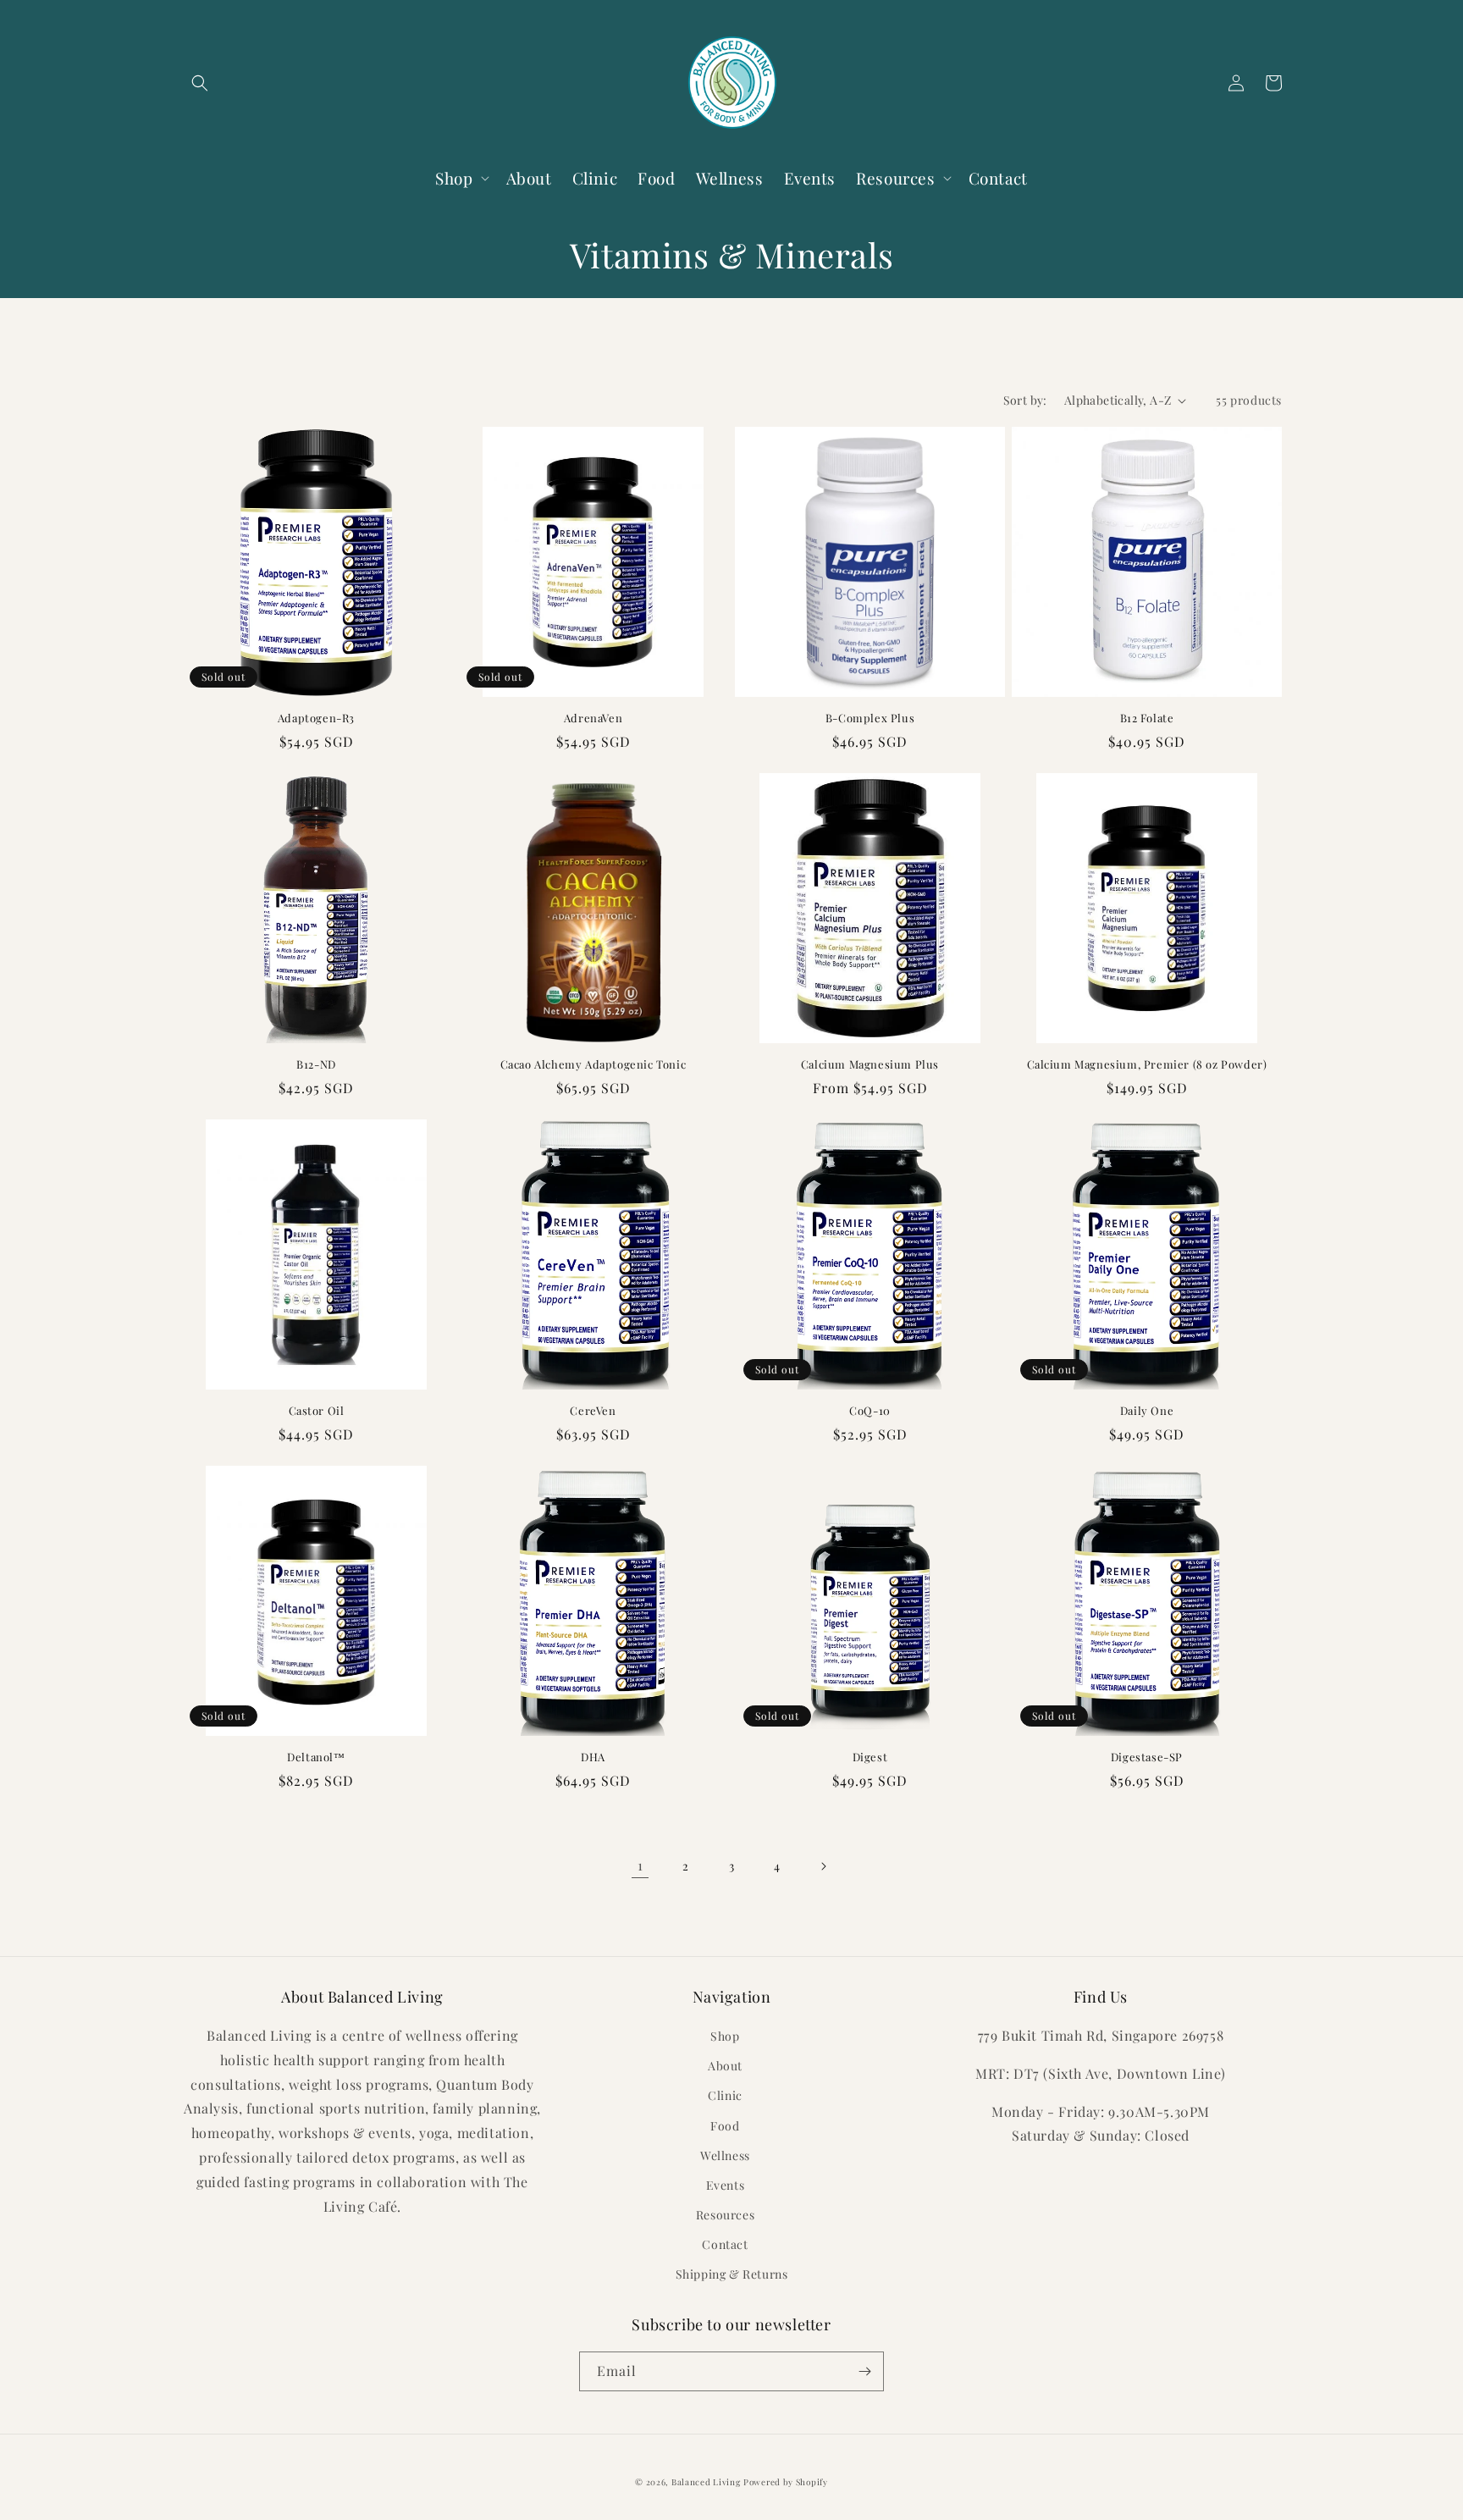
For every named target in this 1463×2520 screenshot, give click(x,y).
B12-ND (316, 1064)
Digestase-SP (1147, 1757)
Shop (725, 2036)
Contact (725, 2244)
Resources (725, 2215)
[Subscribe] (864, 2371)
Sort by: (1025, 400)
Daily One (1147, 1411)
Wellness (725, 2155)
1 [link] (640, 1865)
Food (725, 2126)
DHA (593, 1757)
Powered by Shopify (786, 2482)
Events (726, 2185)
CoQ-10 (870, 1411)
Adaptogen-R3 (316, 718)
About (725, 2066)
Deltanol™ (316, 1757)
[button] (200, 83)
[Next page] (823, 1866)
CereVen (593, 1411)
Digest (870, 1757)
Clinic (725, 2095)
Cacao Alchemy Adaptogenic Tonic (593, 1064)
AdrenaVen (593, 718)
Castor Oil (317, 1411)
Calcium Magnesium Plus (870, 1064)
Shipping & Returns (732, 2274)
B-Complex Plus (870, 718)
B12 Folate (1147, 718)
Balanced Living (706, 2482)
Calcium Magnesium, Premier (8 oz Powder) (1147, 1064)
